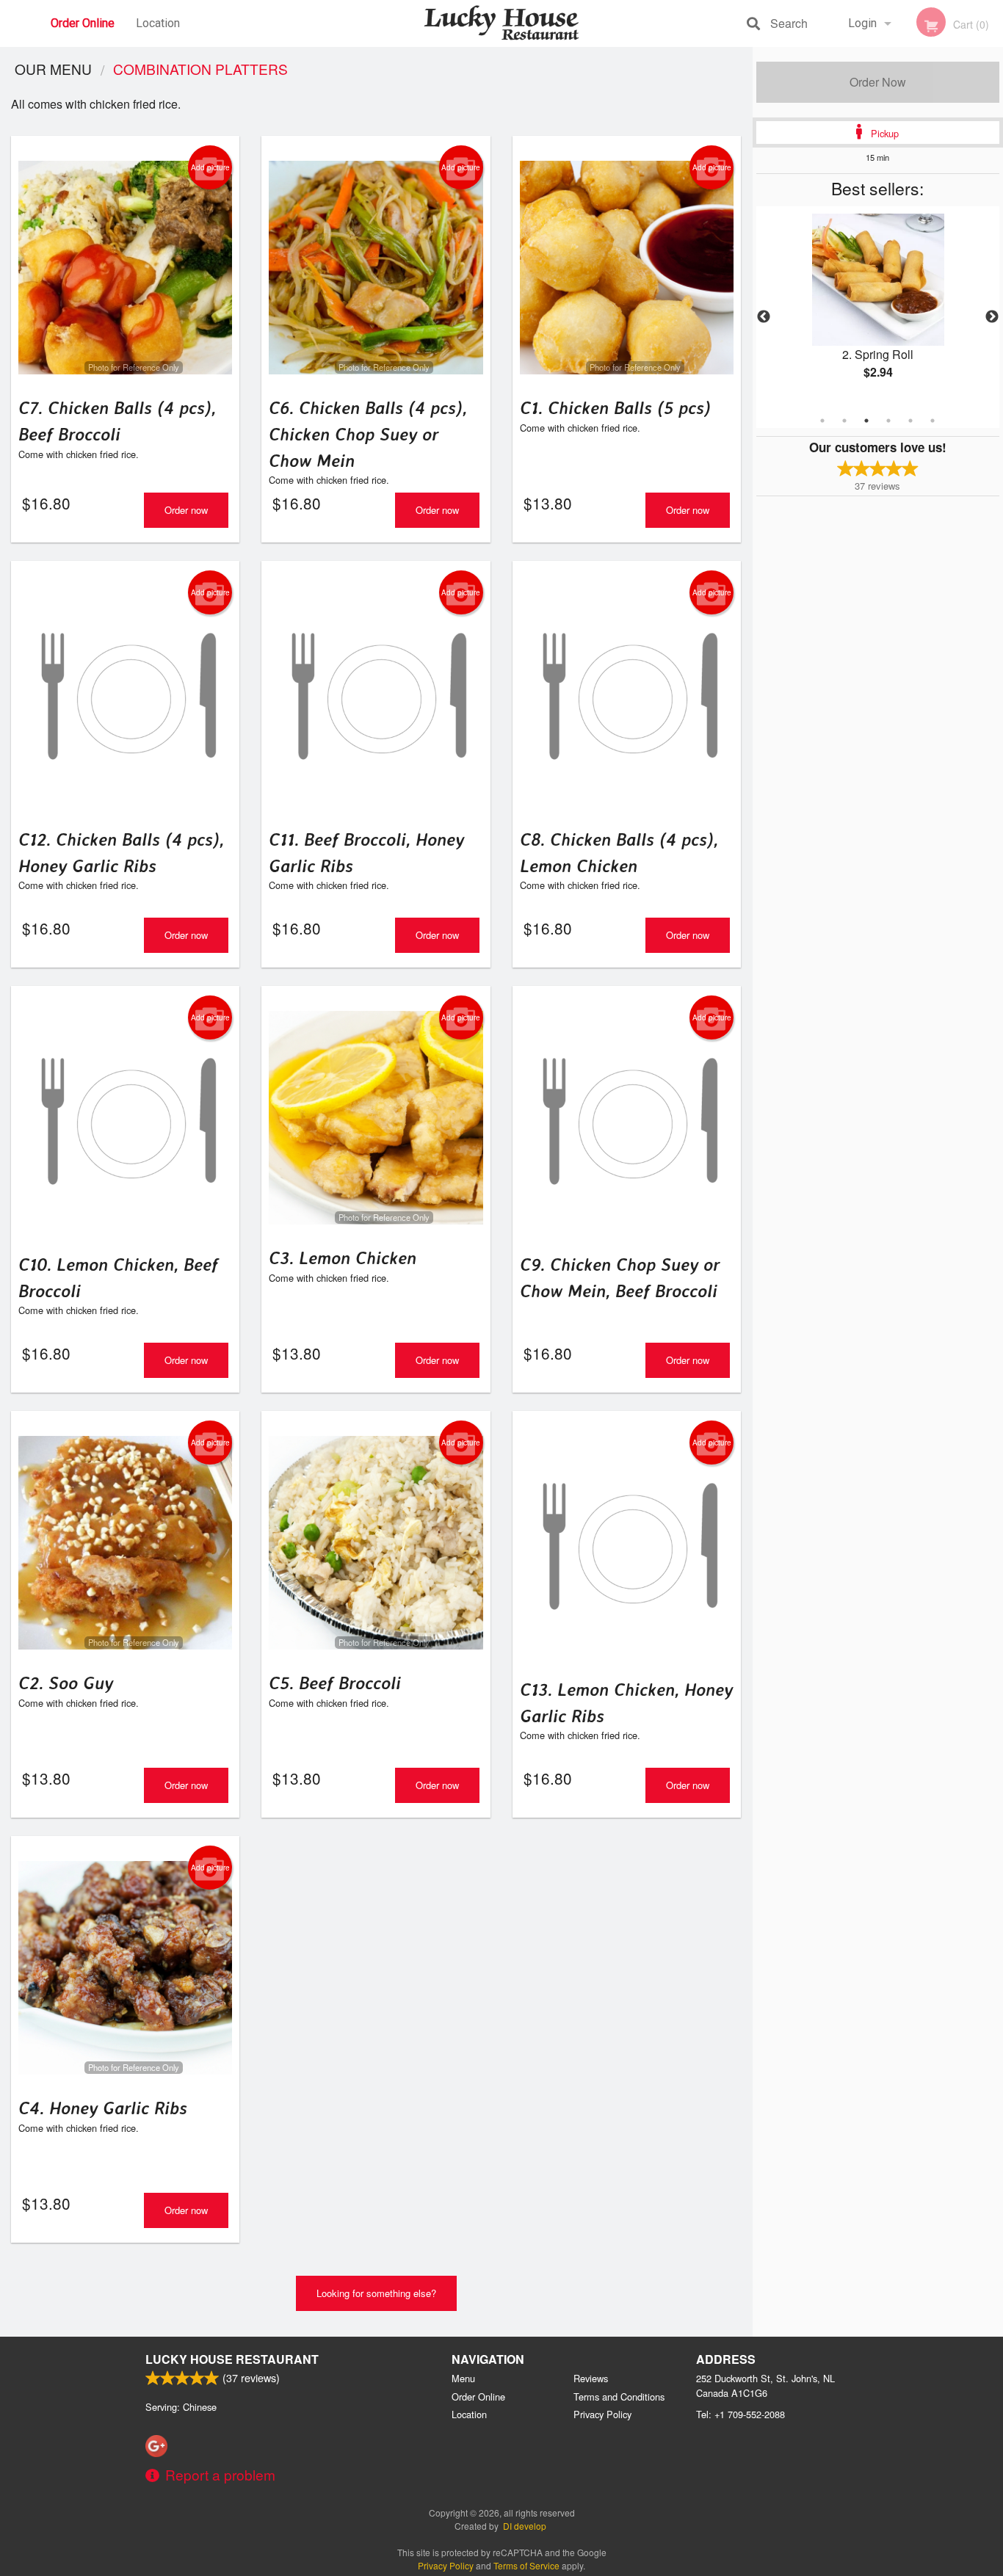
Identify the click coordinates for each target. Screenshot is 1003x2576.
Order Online (83, 23)
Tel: (741, 2414)
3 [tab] (866, 421)
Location (158, 23)
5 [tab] (910, 421)
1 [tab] (822, 421)
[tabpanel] (878, 308)
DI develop (525, 2526)
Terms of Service (526, 2565)
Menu (463, 2378)
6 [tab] (933, 421)
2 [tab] (844, 421)
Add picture (210, 167)
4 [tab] (888, 421)
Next (992, 317)
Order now (186, 510)
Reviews (591, 2378)
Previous (764, 317)
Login (862, 23)
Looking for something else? (376, 2293)
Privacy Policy (602, 2414)
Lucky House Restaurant (232, 2359)
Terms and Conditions (619, 2397)
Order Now (878, 82)
